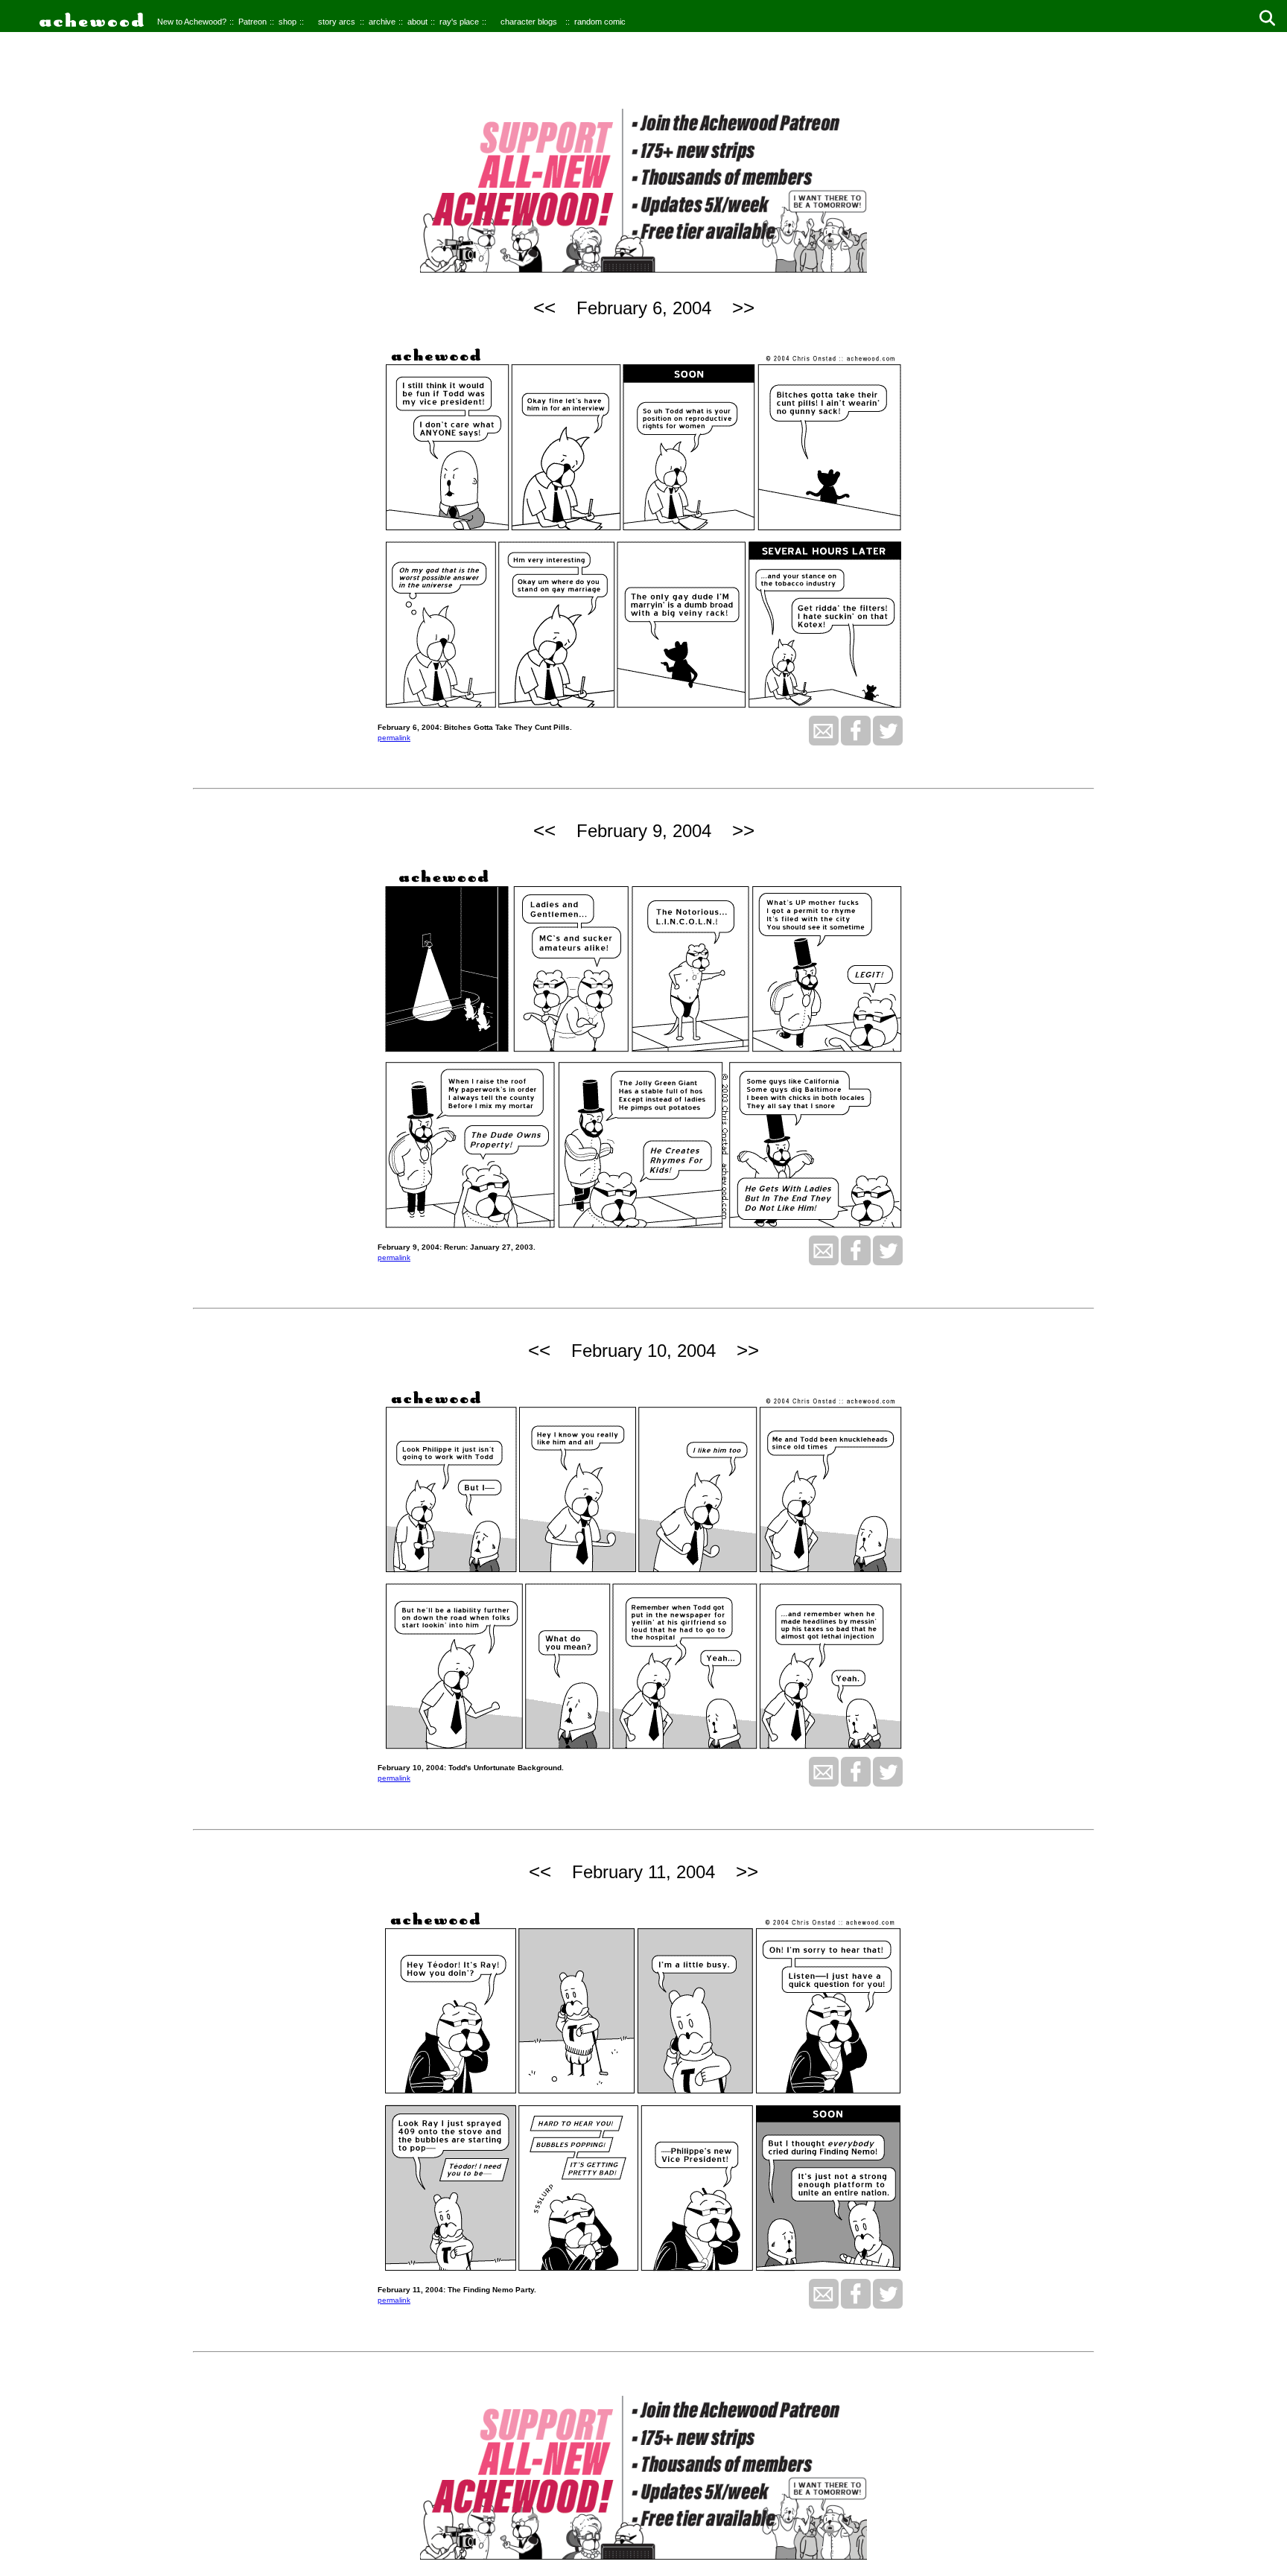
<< (544, 308)
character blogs (529, 22)
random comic (600, 22)
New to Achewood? (192, 22)
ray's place (459, 22)
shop (287, 22)
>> (743, 308)
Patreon (252, 22)
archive (382, 22)
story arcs (337, 22)
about (417, 22)
